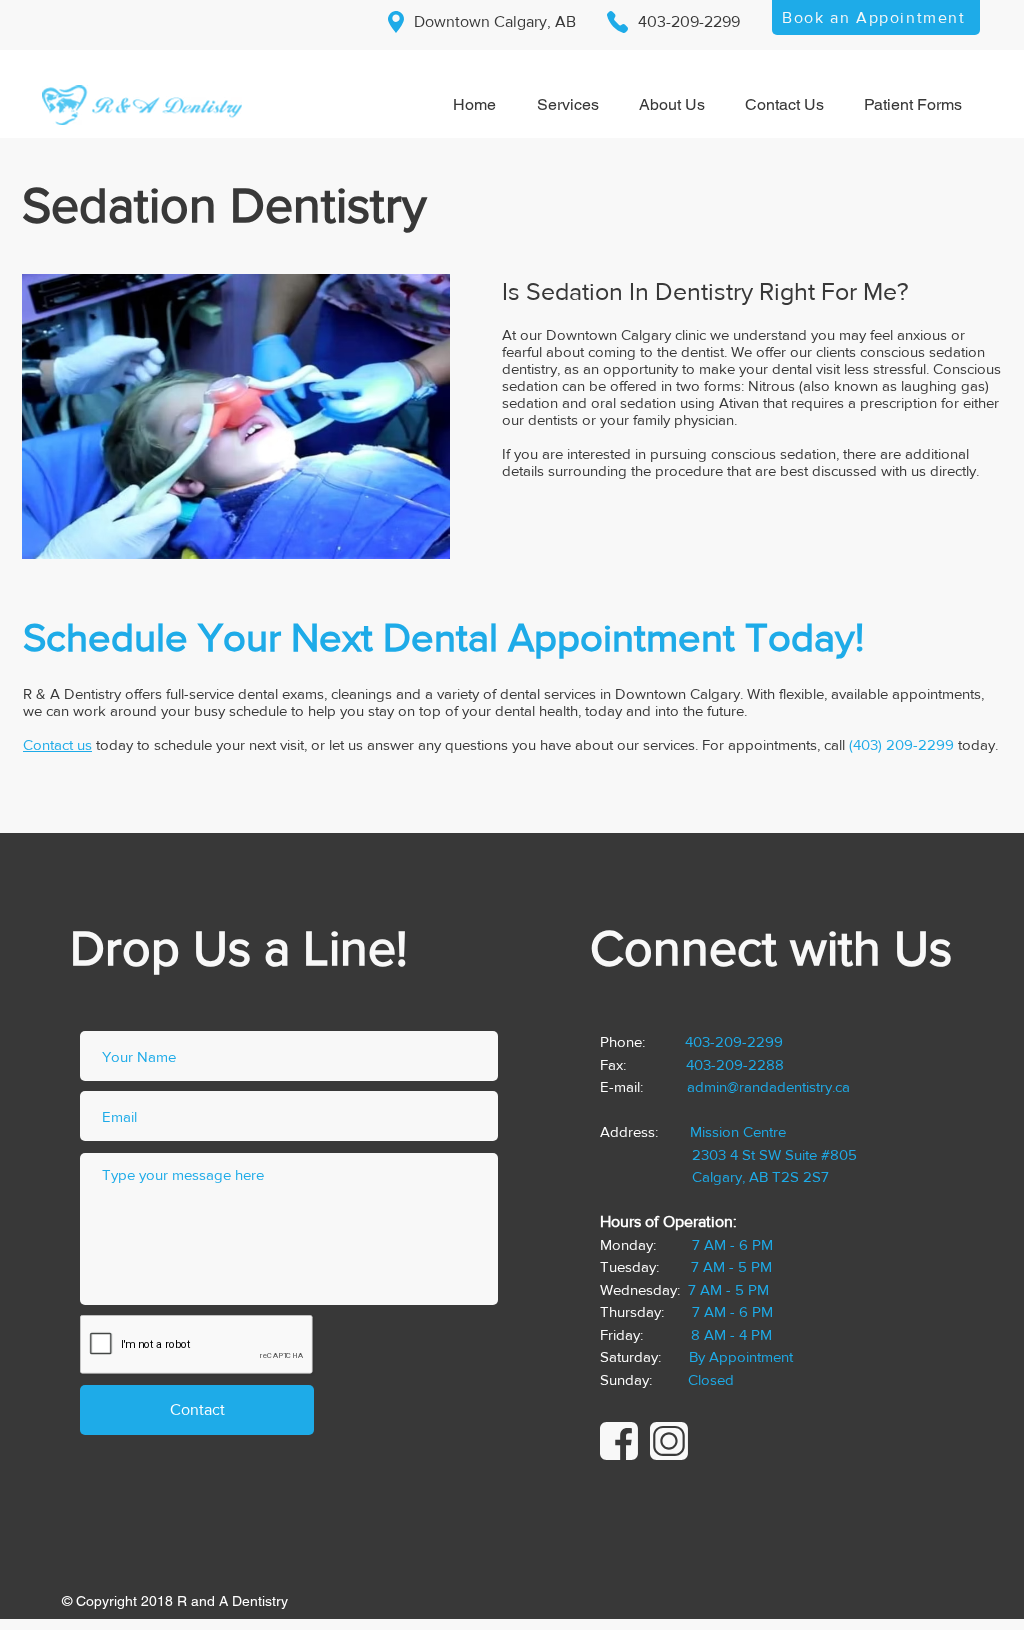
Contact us (57, 744)
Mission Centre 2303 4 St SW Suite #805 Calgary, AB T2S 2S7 (728, 1154)
